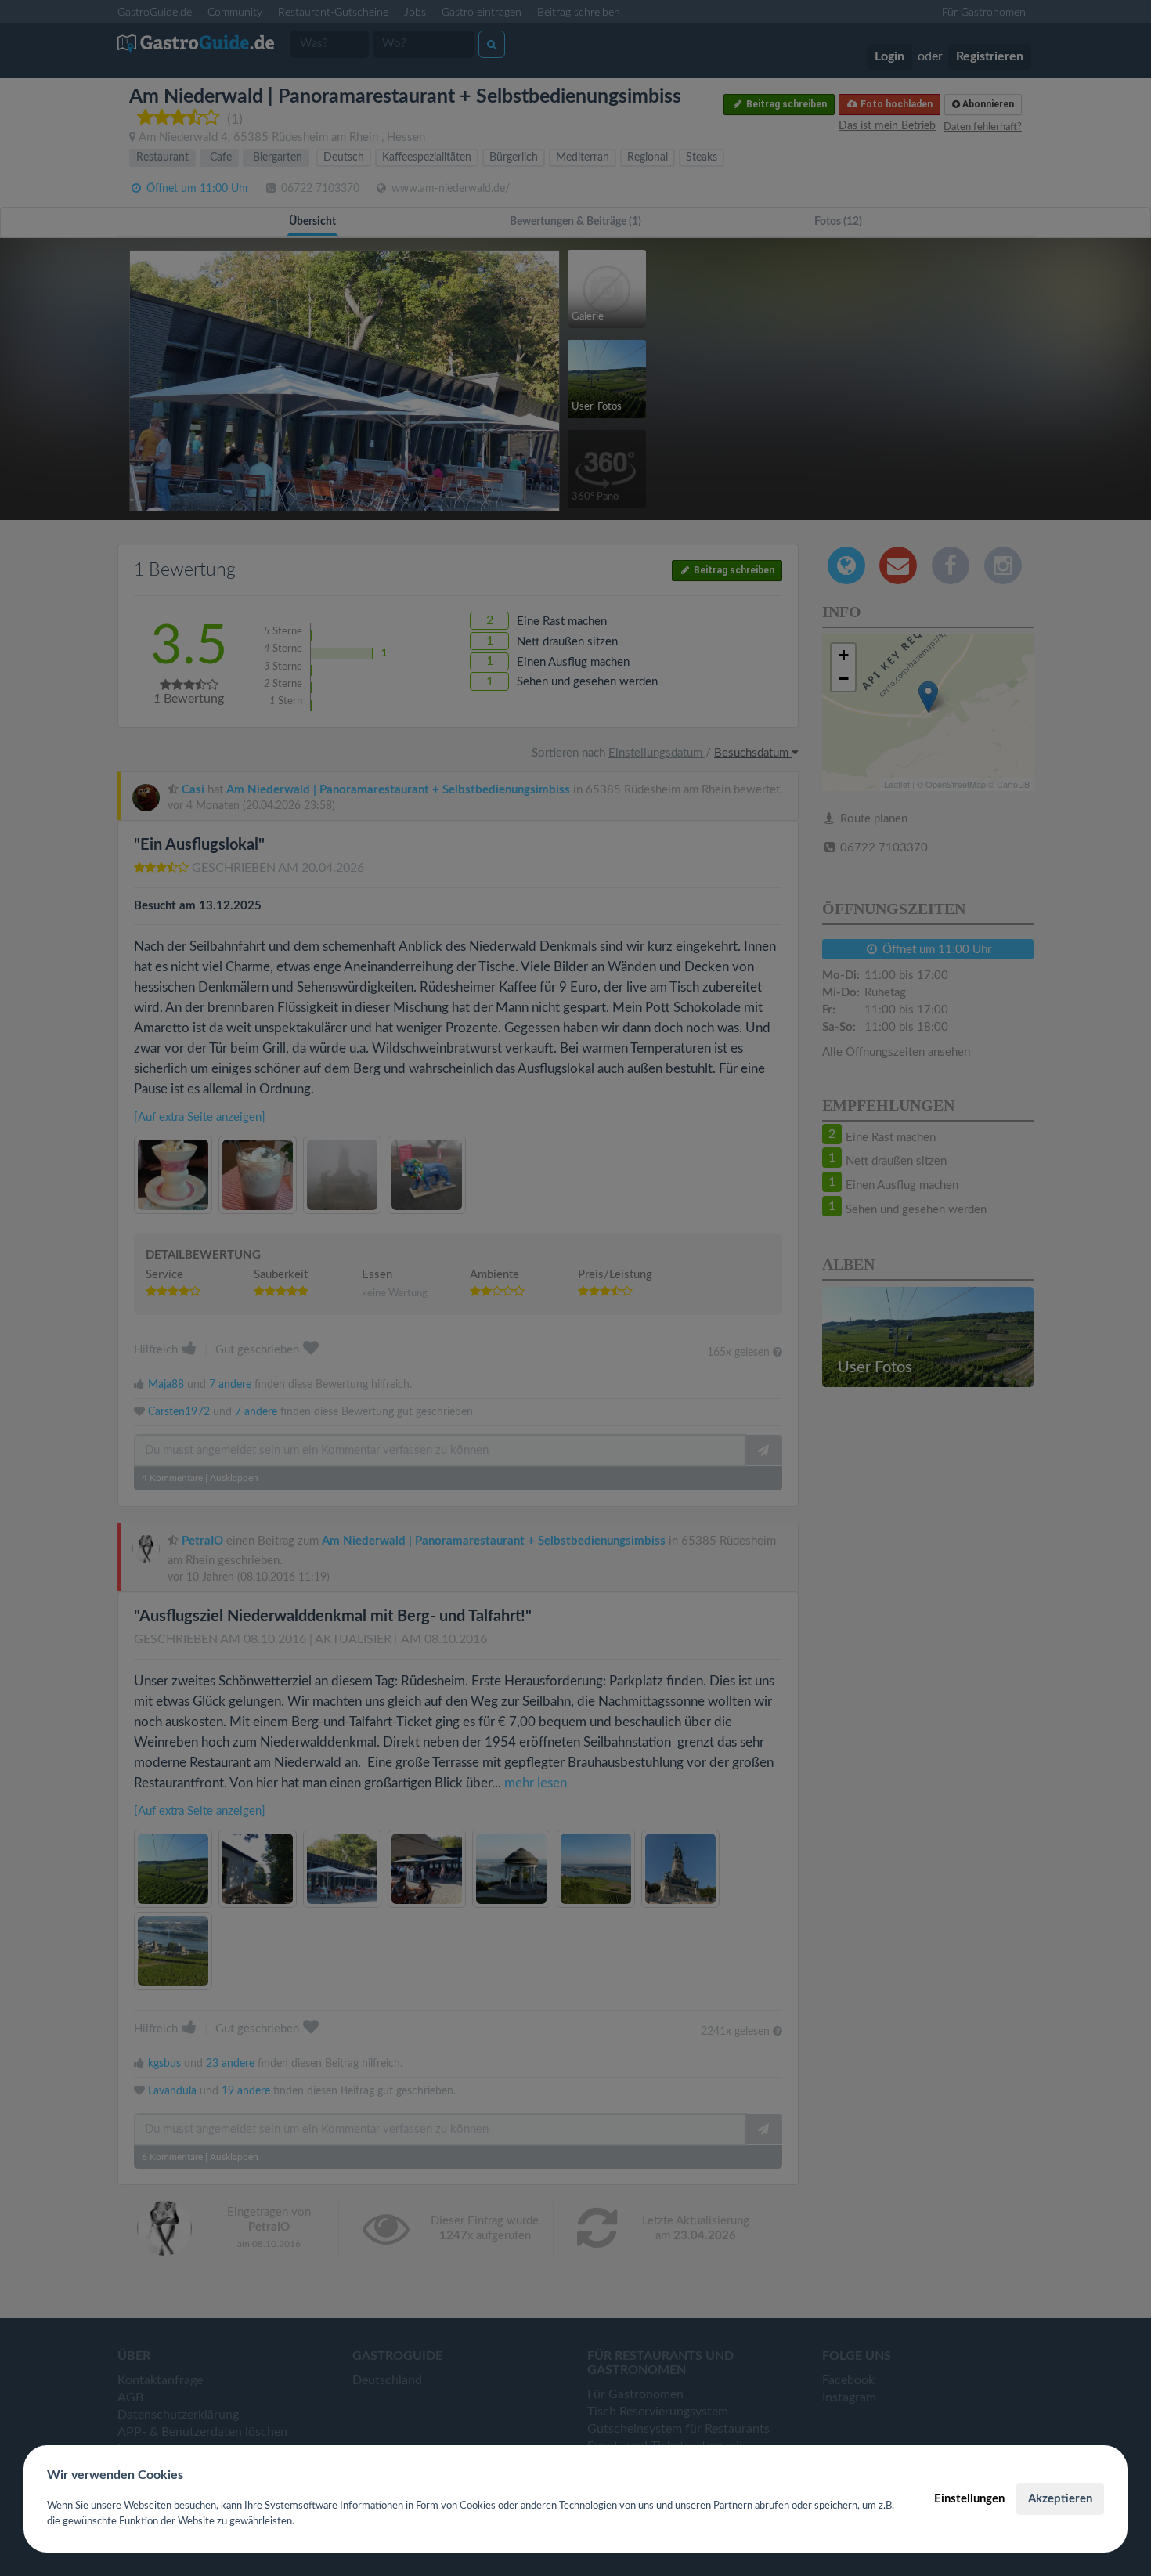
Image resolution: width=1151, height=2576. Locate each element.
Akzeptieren (1060, 2499)
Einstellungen (969, 2499)
